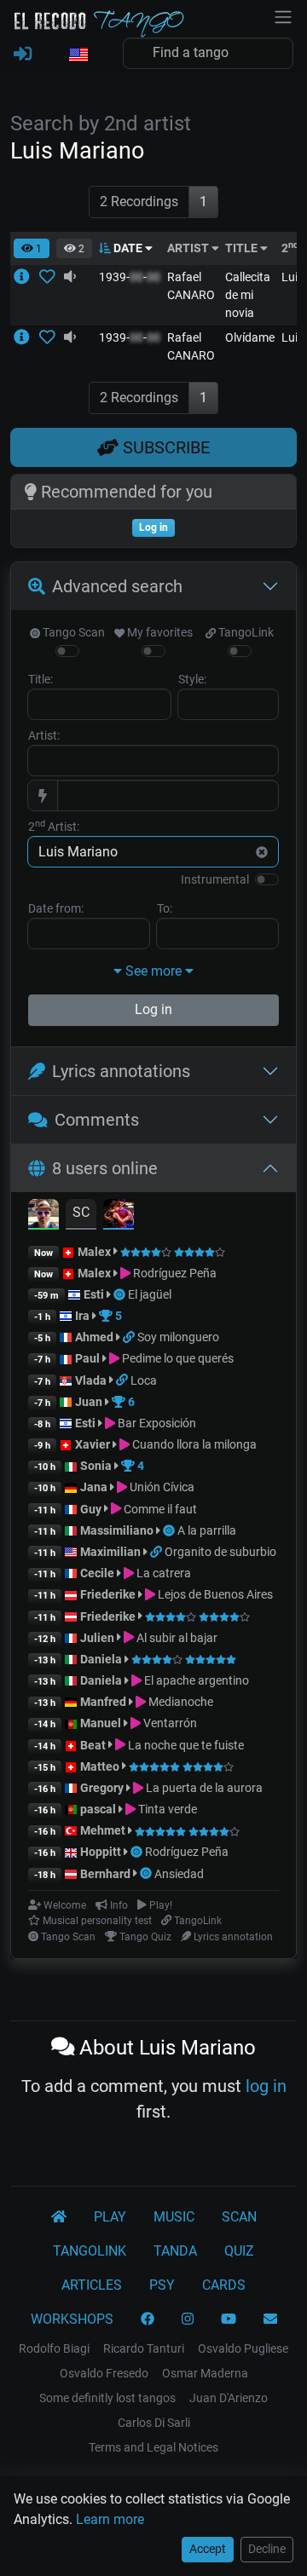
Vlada (91, 1380)
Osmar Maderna (205, 2373)
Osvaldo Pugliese (243, 2348)
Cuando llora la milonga (193, 1444)
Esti (94, 1294)
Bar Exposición (156, 1423)
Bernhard (105, 1874)
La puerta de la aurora (203, 1788)
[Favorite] (51, 277)
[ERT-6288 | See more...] (26, 337)
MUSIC (174, 2217)
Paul (87, 1358)
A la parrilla (207, 1530)
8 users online (105, 1168)
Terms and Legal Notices (153, 2447)
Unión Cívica (161, 1487)
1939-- (130, 277)
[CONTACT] (270, 2320)
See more (153, 971)
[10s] (70, 277)
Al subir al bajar (176, 1638)
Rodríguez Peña (174, 1273)
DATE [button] (128, 248)
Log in (153, 1009)
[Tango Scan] (121, 1294)
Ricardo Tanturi (144, 2348)
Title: (41, 679)
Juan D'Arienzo (229, 2398)
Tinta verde (166, 1809)
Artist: (44, 735)
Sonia (96, 1466)
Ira (82, 1316)
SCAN (239, 2217)
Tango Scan (72, 632)
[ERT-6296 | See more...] (26, 277)
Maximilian (110, 1552)
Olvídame (250, 337)
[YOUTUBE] (229, 2320)
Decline (267, 2549)
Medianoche (180, 1702)
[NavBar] (283, 15)
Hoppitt (101, 1852)
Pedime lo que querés (177, 1358)
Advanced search (117, 586)
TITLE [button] (243, 248)
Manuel (101, 1723)
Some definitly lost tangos (107, 2398)
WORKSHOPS (72, 2319)
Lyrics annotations (121, 1071)
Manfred (103, 1702)
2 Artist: (54, 826)
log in (266, 2086)
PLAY (110, 2217)
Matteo (100, 1766)
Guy (91, 1509)
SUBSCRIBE (164, 447)
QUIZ (239, 2251)
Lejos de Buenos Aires (214, 1594)
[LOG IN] (23, 55)
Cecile (97, 1573)
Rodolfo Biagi (54, 2348)
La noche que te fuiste (185, 1745)
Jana (94, 1487)
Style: (192, 679)
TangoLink (245, 632)
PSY (162, 2285)
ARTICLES (92, 2285)
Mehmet (103, 1830)
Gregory (102, 1788)
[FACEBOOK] (148, 2320)
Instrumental (215, 879)
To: (165, 908)
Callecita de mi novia (248, 295)
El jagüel (150, 1294)
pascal (98, 1809)
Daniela (102, 1659)
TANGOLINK (90, 2251)
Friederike (108, 1594)
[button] (78, 55)
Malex (94, 1252)
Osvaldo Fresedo (104, 2373)
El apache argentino (195, 1680)
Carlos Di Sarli (154, 2423)
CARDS (224, 2285)
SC (81, 1212)
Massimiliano (117, 1530)
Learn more (110, 2519)
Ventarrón (169, 1723)
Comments (97, 1120)
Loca (144, 1380)
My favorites (159, 632)
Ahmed (94, 1337)
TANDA (175, 2251)
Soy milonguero (178, 1337)
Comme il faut (159, 1509)
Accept (208, 2549)
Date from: (56, 908)
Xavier (94, 1444)
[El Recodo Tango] (59, 2217)
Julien (98, 1638)
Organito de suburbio (220, 1552)
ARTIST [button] (189, 248)
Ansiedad (179, 1874)
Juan (89, 1402)
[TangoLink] (130, 1337)
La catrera (162, 1573)
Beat (93, 1745)
